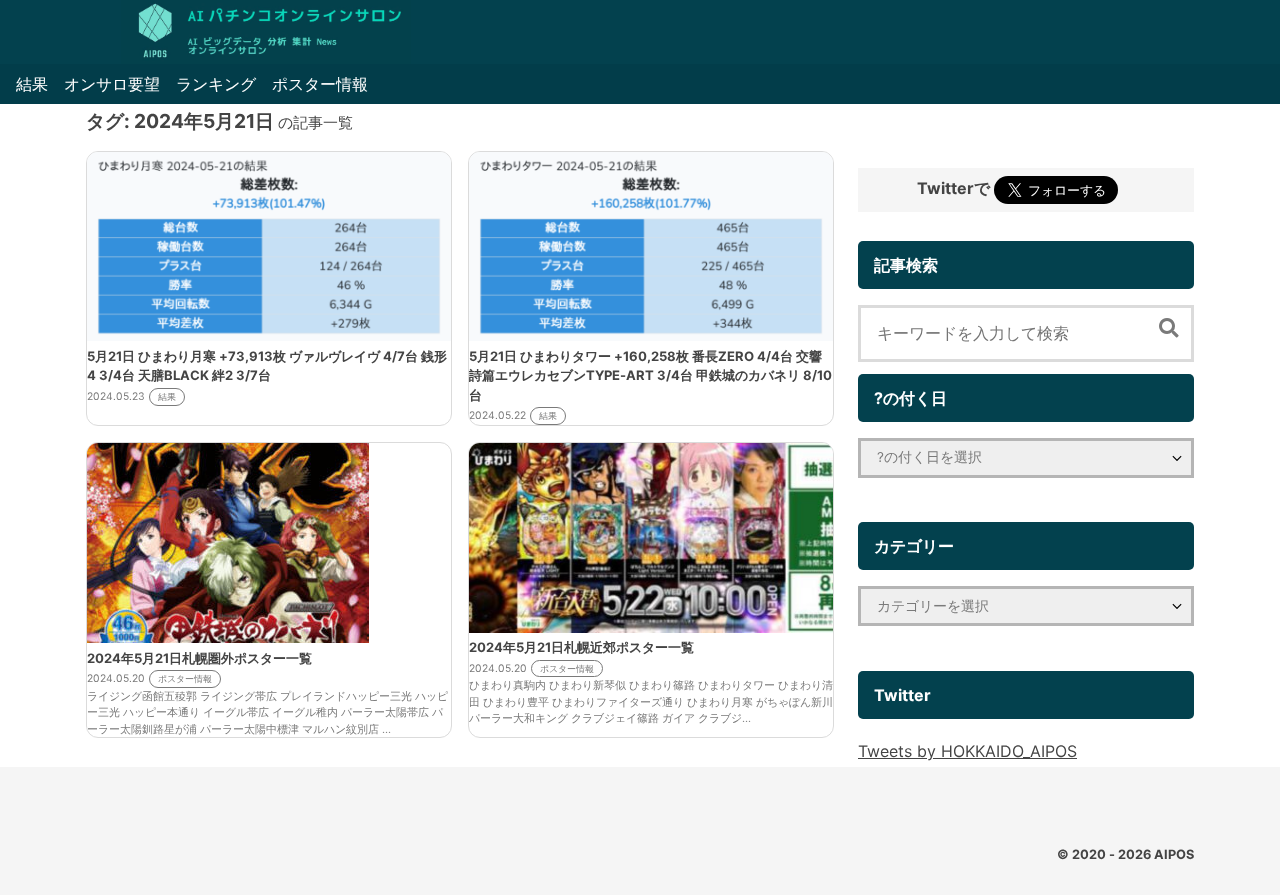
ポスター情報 (320, 84)
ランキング (216, 84)
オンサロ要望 (112, 84)
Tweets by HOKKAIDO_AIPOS (967, 751)
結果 (32, 84)
